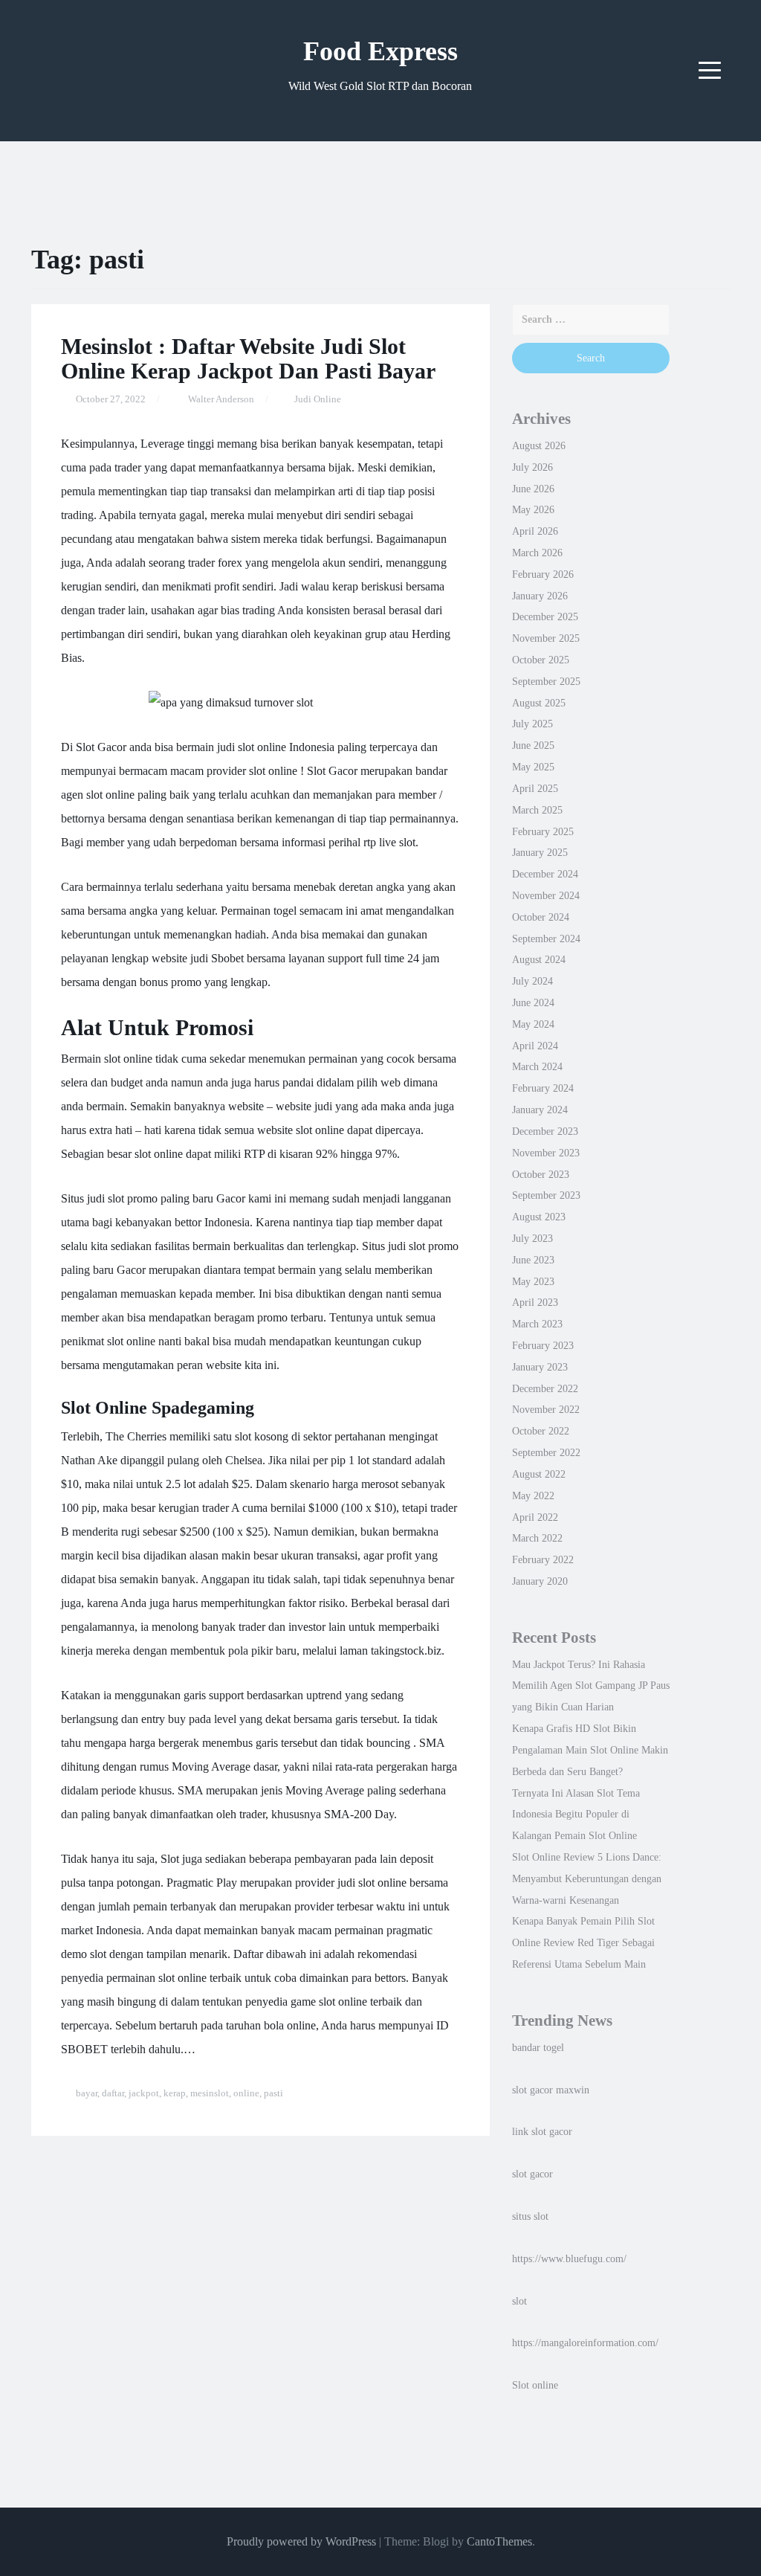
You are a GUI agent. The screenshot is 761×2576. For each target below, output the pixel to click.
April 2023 (535, 1302)
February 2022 (543, 1559)
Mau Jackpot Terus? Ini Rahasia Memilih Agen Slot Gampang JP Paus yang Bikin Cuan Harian (591, 1686)
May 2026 (533, 509)
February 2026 (543, 574)
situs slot (530, 2216)
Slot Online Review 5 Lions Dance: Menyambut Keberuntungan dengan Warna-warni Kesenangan (587, 1878)
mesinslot (210, 2093)
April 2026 (535, 531)
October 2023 (541, 1174)
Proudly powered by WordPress (301, 2541)
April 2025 (535, 788)
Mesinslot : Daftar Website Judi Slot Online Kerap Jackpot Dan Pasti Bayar (248, 358)
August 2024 (539, 959)
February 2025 (543, 831)
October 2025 (541, 660)
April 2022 (535, 1517)
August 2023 (539, 1217)
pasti (273, 2093)
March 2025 (537, 810)
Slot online (535, 2385)
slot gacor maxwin (551, 2090)
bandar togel (538, 2047)
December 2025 (545, 616)
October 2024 (541, 917)
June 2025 (533, 745)
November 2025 (546, 638)
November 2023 (546, 1153)
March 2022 (537, 1538)
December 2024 (545, 874)
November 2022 (546, 1409)
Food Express (380, 51)
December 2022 (545, 1388)
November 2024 (546, 895)
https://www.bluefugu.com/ (569, 2258)
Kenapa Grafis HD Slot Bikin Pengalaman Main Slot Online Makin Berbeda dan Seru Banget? (590, 1750)
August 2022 (539, 1474)
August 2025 (539, 703)
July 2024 (532, 981)
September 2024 (546, 938)
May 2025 (533, 767)
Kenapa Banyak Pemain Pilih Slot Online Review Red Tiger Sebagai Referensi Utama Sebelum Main (583, 1942)
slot (519, 2301)
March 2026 (537, 553)
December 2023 (545, 1131)
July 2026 (532, 467)
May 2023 (533, 1281)
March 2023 (537, 1324)
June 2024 (533, 1002)
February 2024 (543, 1088)
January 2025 (540, 852)
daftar (113, 2093)
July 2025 (532, 724)
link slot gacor (542, 2131)
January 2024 (540, 1110)
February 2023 (543, 1345)
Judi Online (318, 399)
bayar (87, 2093)
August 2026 (539, 445)
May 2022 (533, 1495)
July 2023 (532, 1238)
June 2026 (533, 489)
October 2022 (541, 1431)
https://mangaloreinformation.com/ (585, 2342)
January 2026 (540, 596)
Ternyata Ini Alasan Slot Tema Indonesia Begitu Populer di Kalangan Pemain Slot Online (576, 1815)
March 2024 (537, 1066)
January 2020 (540, 1581)
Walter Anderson (221, 399)
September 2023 (546, 1195)
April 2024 (535, 1046)
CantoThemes (499, 2541)
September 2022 (546, 1452)
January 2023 (540, 1367)
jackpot (144, 2093)
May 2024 (533, 1024)
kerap (175, 2093)
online (246, 2093)
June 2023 (533, 1260)
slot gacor (532, 2174)
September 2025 (546, 681)
